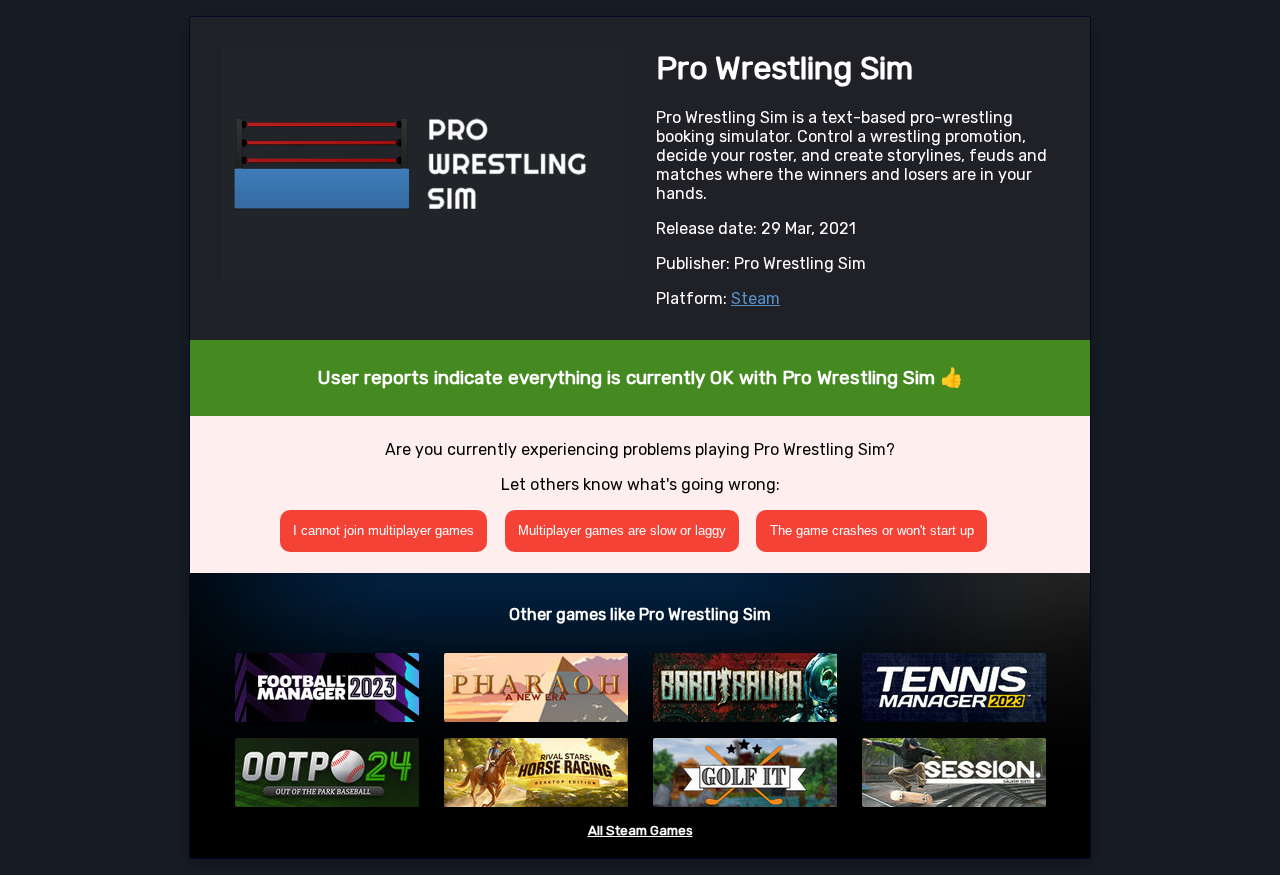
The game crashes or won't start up (872, 530)
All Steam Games (640, 830)
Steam (755, 298)
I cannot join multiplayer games (383, 530)
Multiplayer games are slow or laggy (622, 530)
